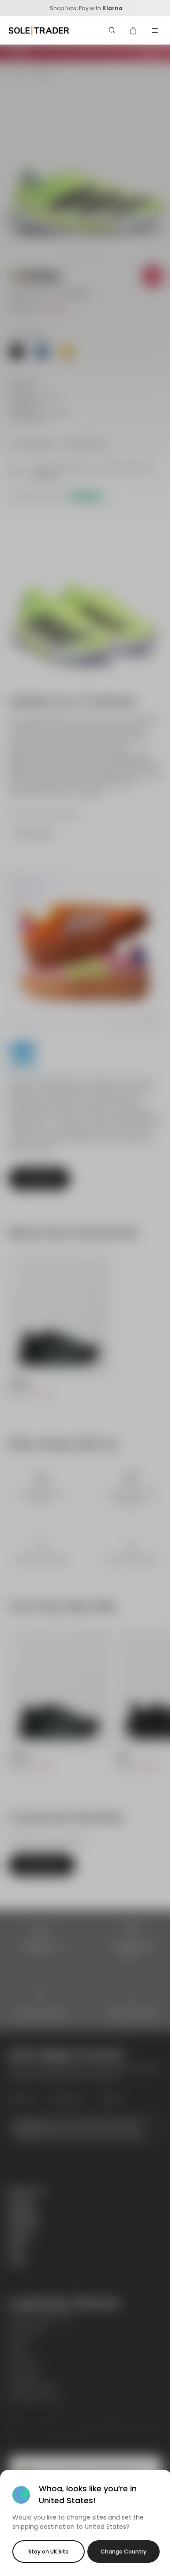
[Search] (112, 30)
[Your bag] (134, 30)
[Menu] (155, 30)
